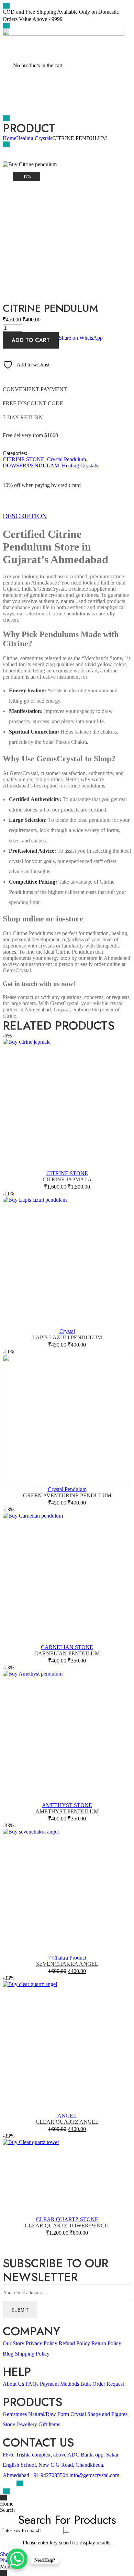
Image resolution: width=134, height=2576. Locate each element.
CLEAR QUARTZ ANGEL (67, 2122)
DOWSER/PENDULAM (31, 466)
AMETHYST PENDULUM (67, 1811)
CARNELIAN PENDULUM (67, 1653)
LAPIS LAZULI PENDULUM (67, 1337)
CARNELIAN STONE (67, 1647)
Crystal (67, 1331)
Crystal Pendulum (66, 459)
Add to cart (31, 340)
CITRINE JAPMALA (67, 1179)
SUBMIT (20, 2310)
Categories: (15, 453)
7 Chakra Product (67, 1958)
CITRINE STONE (24, 459)
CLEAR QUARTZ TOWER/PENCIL (67, 2226)
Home (9, 138)
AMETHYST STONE (67, 1805)
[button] (7, 2504)
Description (25, 516)
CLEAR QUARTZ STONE (67, 2219)
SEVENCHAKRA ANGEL (67, 1964)
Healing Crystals (34, 138)
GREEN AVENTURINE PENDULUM (67, 1495)
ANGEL (67, 2116)
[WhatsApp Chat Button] (17, 2559)
